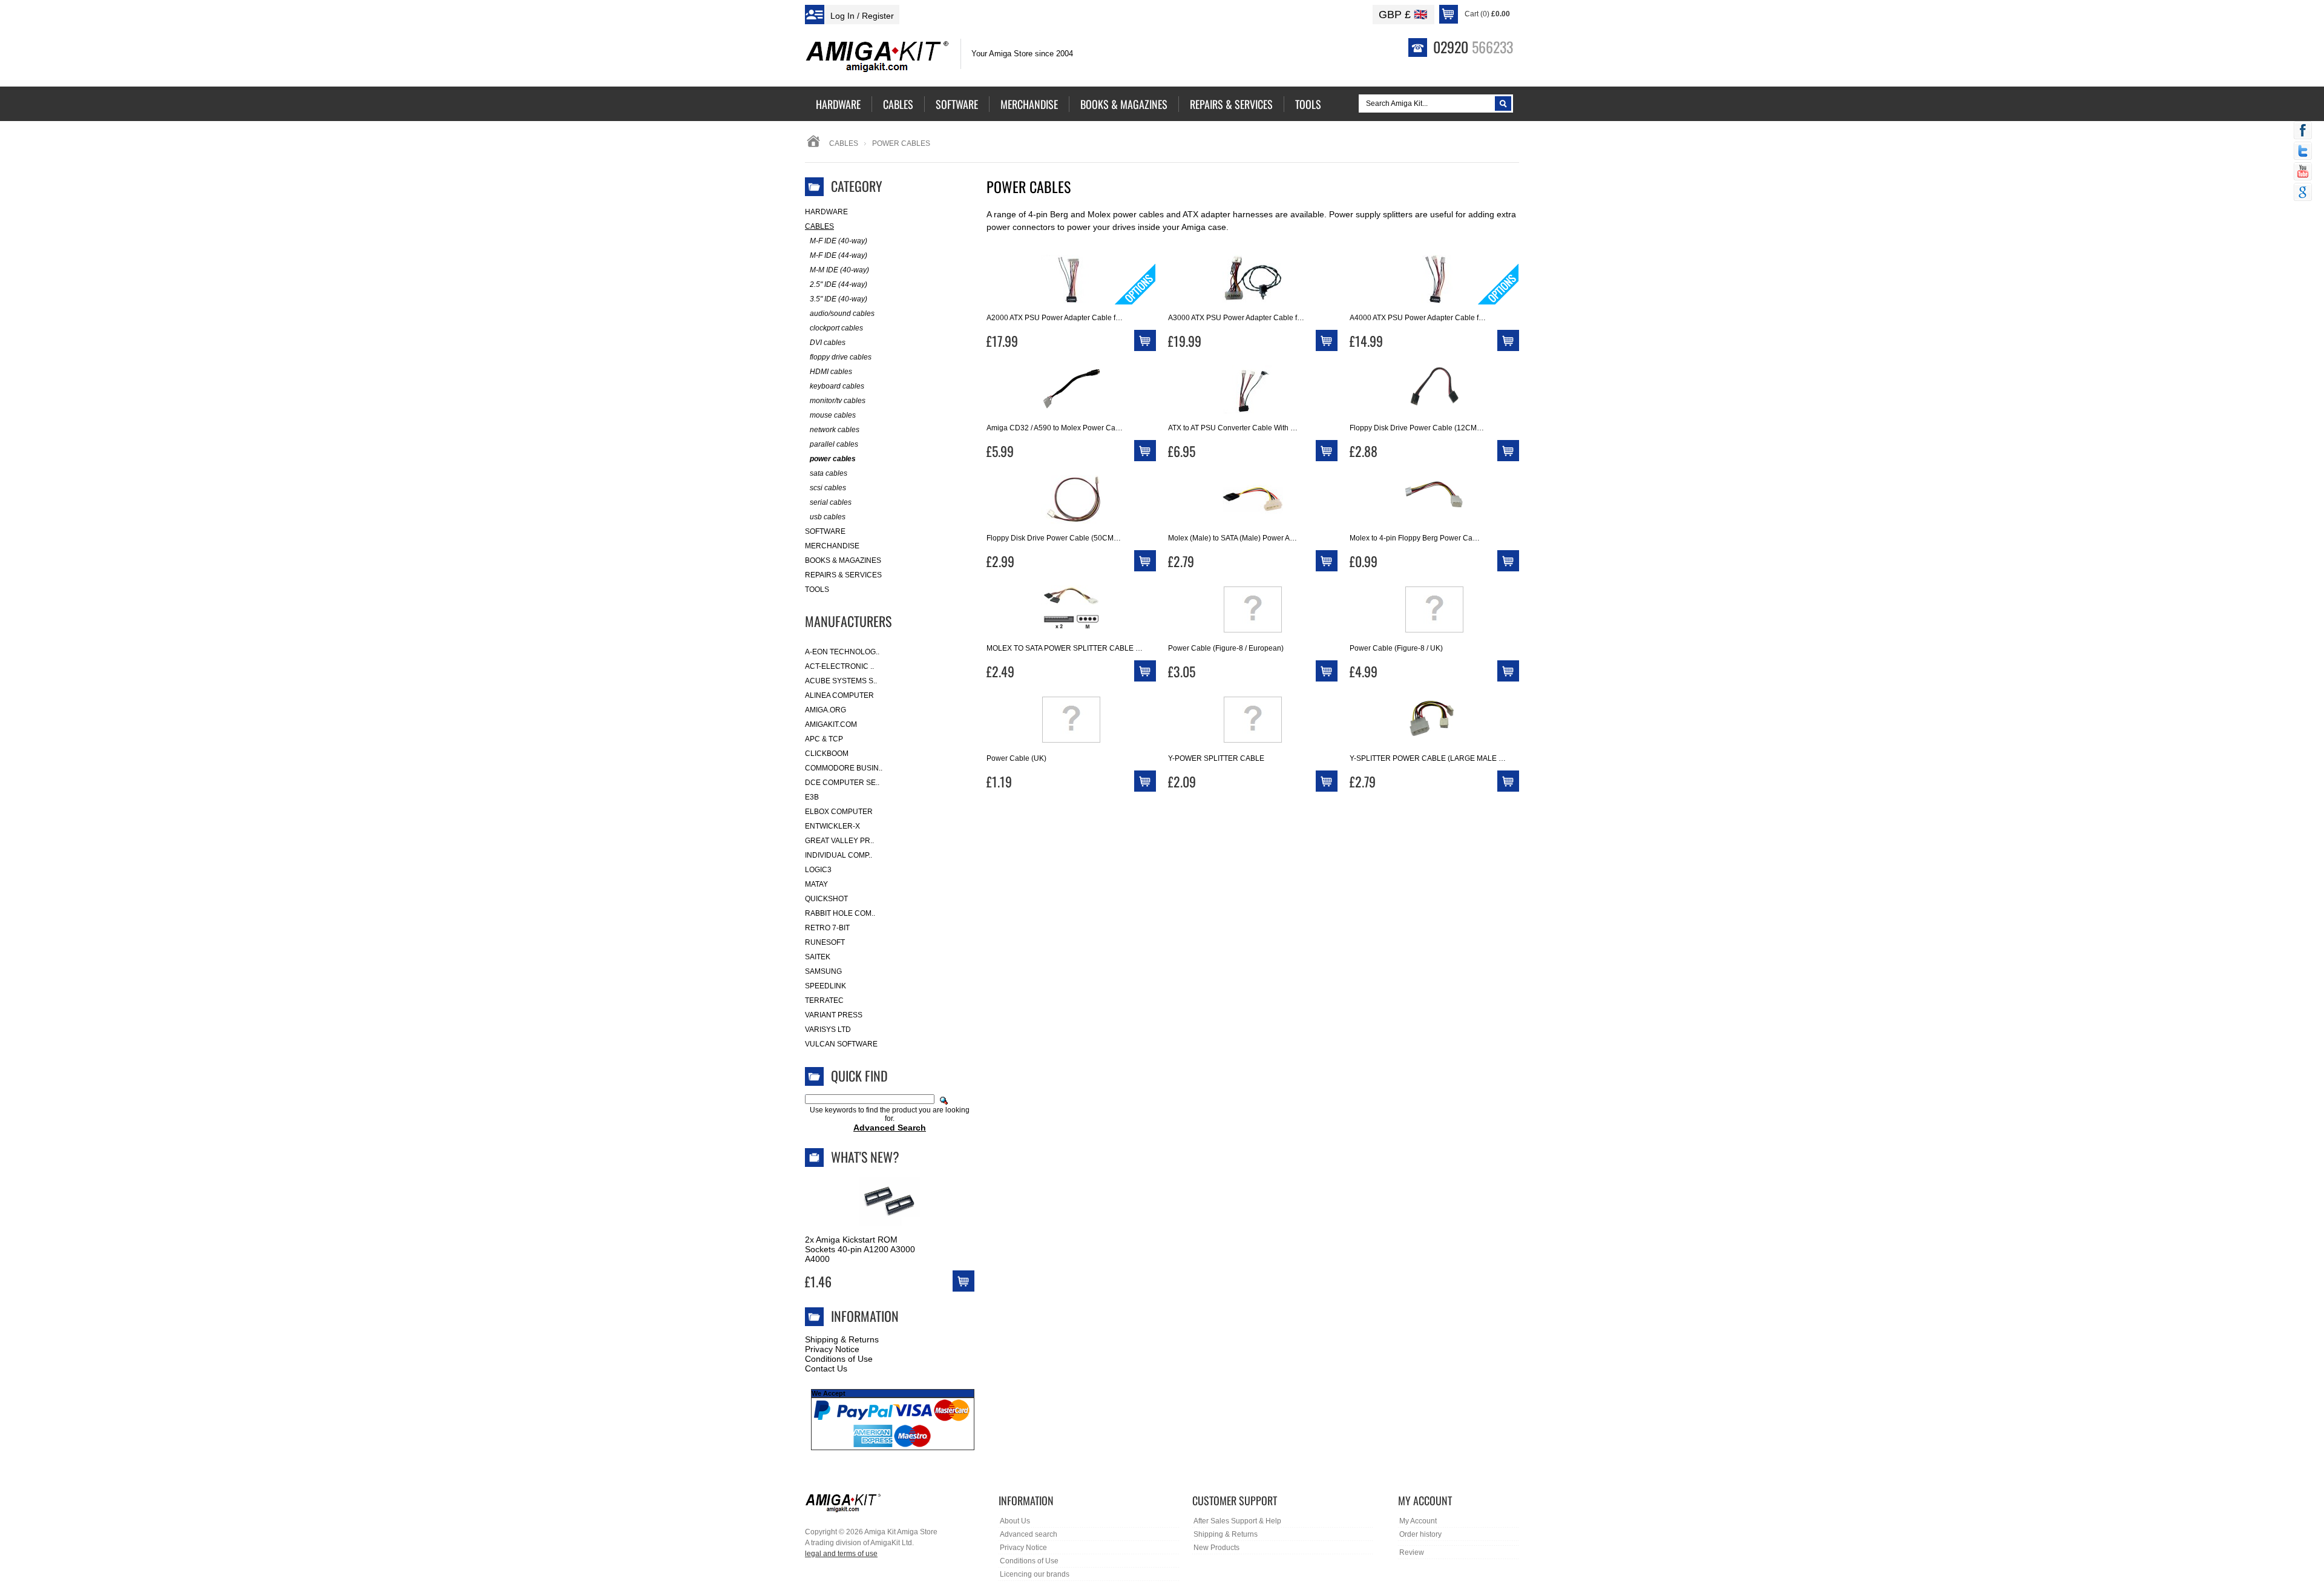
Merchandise (832, 546)
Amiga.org (826, 710)
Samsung (823, 971)
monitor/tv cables (838, 401)
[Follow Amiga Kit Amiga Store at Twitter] (2303, 152)
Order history (1420, 1534)
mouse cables (833, 415)
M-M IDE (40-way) (839, 270)
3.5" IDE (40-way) (839, 299)
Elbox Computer (839, 812)
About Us (1015, 1521)
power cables (833, 459)
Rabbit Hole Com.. (840, 913)
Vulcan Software (841, 1044)
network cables (835, 430)
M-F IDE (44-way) (839, 255)
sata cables (829, 473)
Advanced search (1029, 1534)
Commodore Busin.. (844, 768)
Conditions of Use (839, 1359)
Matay (816, 884)
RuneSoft (825, 942)
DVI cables (828, 343)
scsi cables (828, 488)
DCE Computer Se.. (842, 783)
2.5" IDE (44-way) (839, 284)
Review (1412, 1552)
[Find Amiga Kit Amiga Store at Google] (2303, 193)
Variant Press (834, 1015)
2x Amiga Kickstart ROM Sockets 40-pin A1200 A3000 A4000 (860, 1249)
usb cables (828, 517)
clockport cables (836, 328)
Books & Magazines (843, 560)
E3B (812, 797)
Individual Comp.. (839, 855)
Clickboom (827, 754)
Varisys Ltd (828, 1030)
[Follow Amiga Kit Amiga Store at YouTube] (2303, 172)
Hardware (826, 212)
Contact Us (826, 1368)
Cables (844, 143)
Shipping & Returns (842, 1339)
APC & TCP (824, 739)
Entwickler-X (832, 826)
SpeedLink (826, 986)
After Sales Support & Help (1237, 1521)
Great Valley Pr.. (839, 841)
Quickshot (826, 899)
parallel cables (834, 444)
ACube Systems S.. (841, 681)
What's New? (865, 1157)
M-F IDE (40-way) (839, 241)
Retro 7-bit (827, 928)
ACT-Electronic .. (839, 666)
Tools (817, 590)
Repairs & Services (843, 575)
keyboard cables (837, 386)
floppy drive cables (841, 357)
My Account (1418, 1521)
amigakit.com (831, 724)
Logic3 (818, 870)
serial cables (831, 502)
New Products (1216, 1548)
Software (825, 531)
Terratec (824, 1000)
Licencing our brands (1035, 1574)
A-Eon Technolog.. (842, 652)
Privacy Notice (832, 1349)
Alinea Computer (839, 695)
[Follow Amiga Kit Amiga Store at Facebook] (2303, 131)
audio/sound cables (842, 314)
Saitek (818, 957)
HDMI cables (831, 372)
